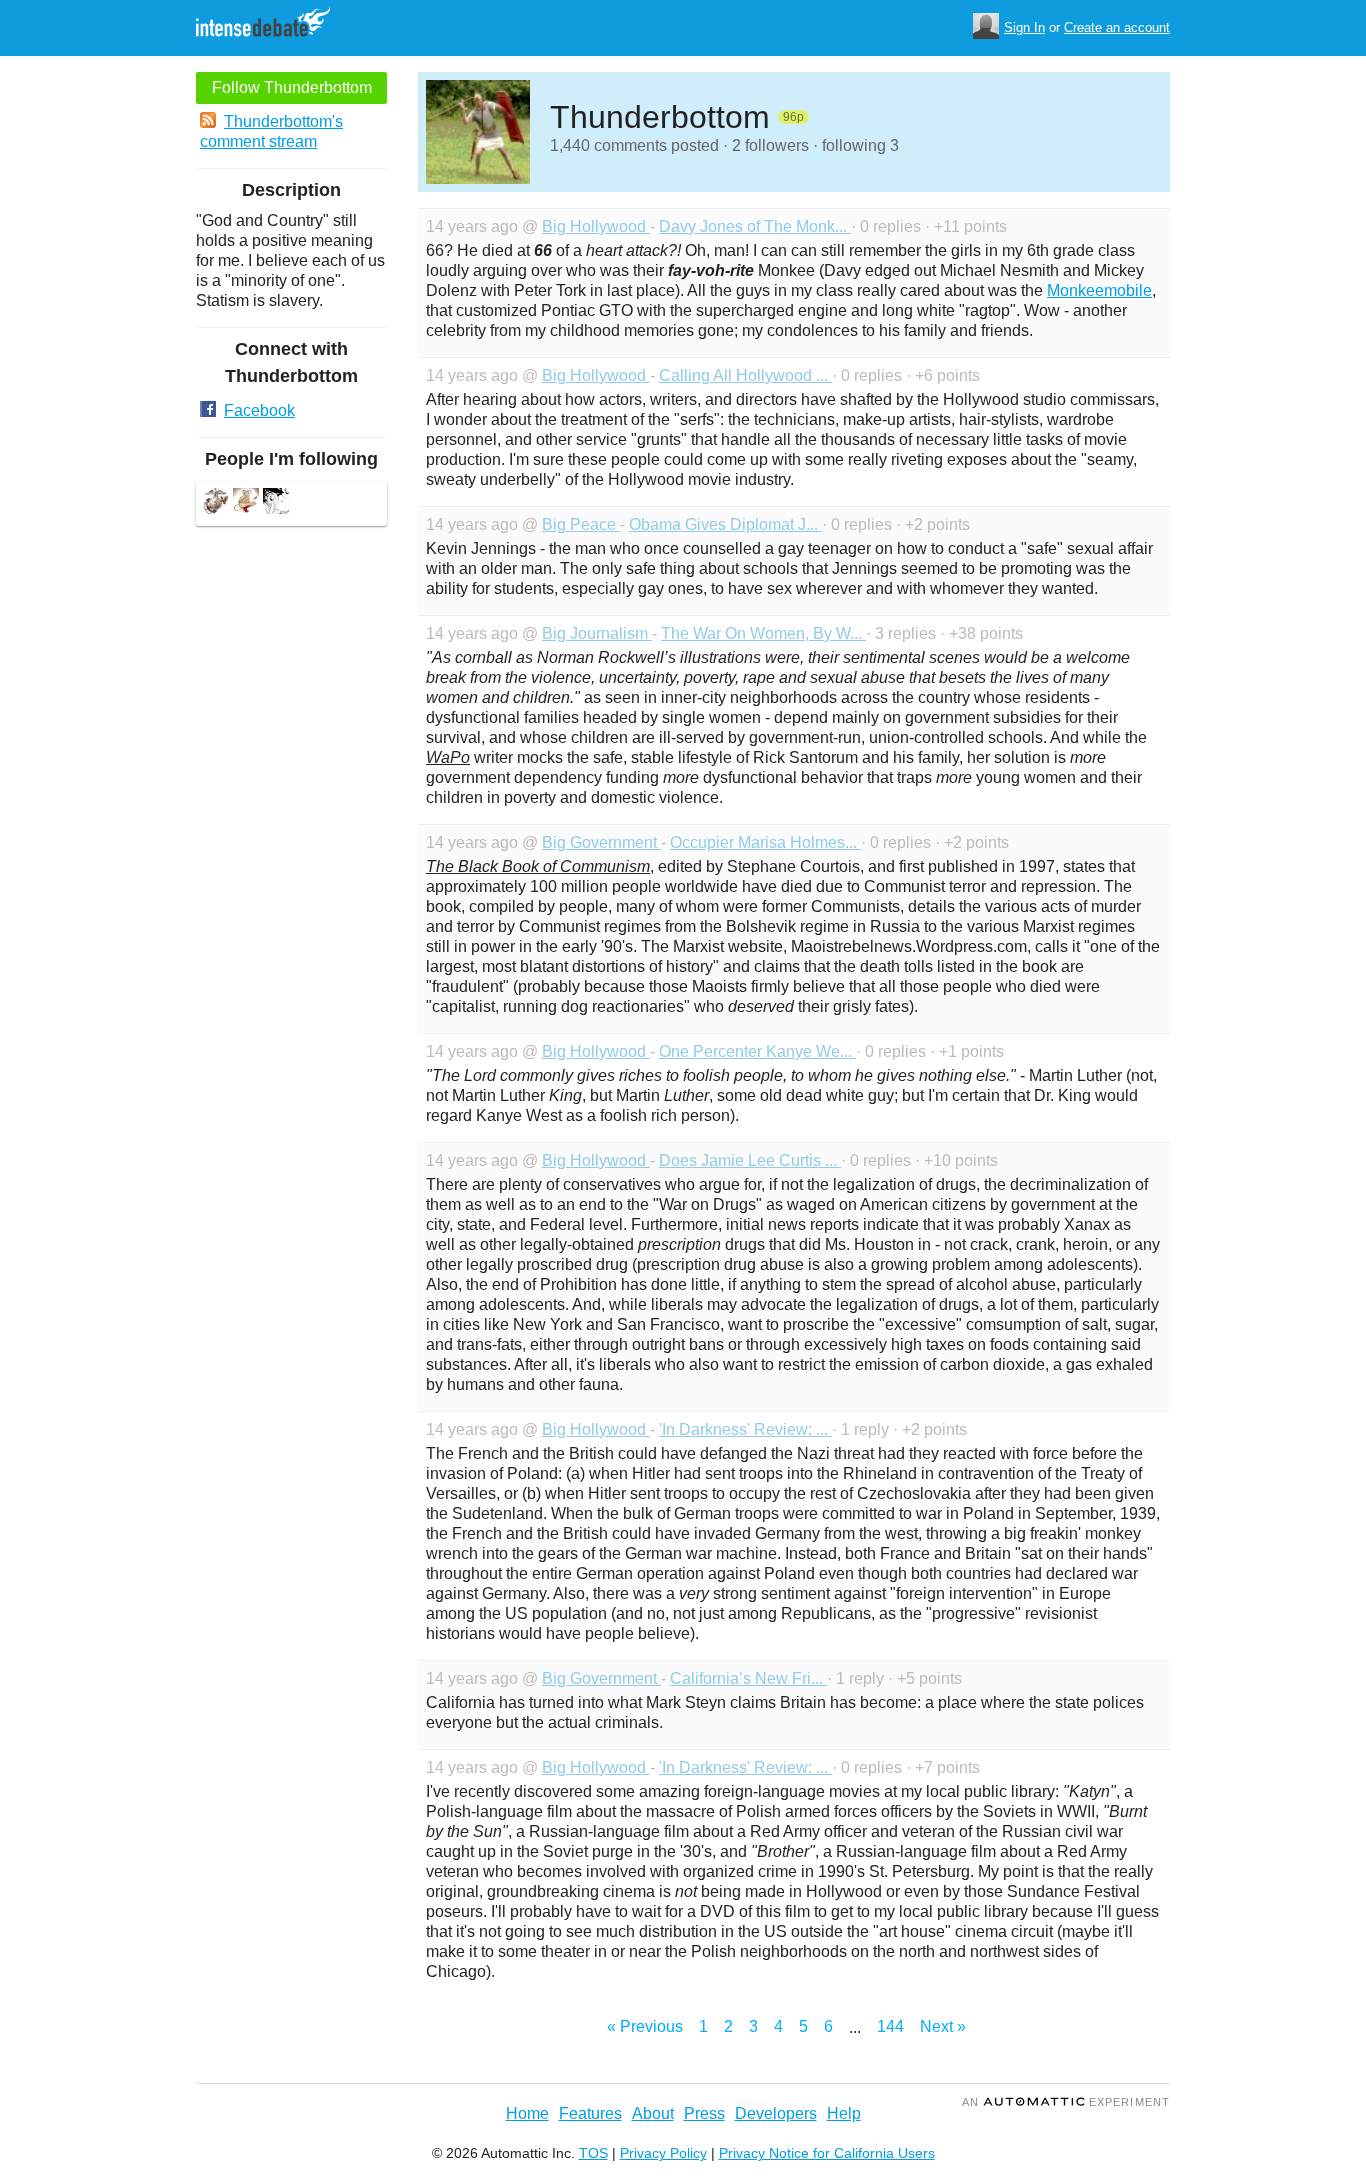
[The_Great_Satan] (246, 503)
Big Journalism (597, 633)
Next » (943, 2026)
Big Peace (581, 524)
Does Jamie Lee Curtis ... (750, 1160)
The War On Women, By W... (763, 633)
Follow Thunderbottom (292, 87)
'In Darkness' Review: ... (745, 1429)
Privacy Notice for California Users (827, 2153)
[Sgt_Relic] (216, 503)
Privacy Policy (663, 2153)
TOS (593, 2153)
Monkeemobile (1099, 290)
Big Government (601, 842)
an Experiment (1066, 2102)
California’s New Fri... (748, 1678)
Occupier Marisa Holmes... (765, 842)
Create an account (1117, 27)
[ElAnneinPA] (276, 503)
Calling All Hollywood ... (745, 375)
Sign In (1024, 27)
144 (890, 2026)
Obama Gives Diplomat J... (725, 524)
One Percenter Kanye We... (757, 1051)
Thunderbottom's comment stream (271, 131)
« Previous (645, 2026)
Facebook (259, 410)
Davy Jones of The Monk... (755, 226)
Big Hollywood (596, 226)
